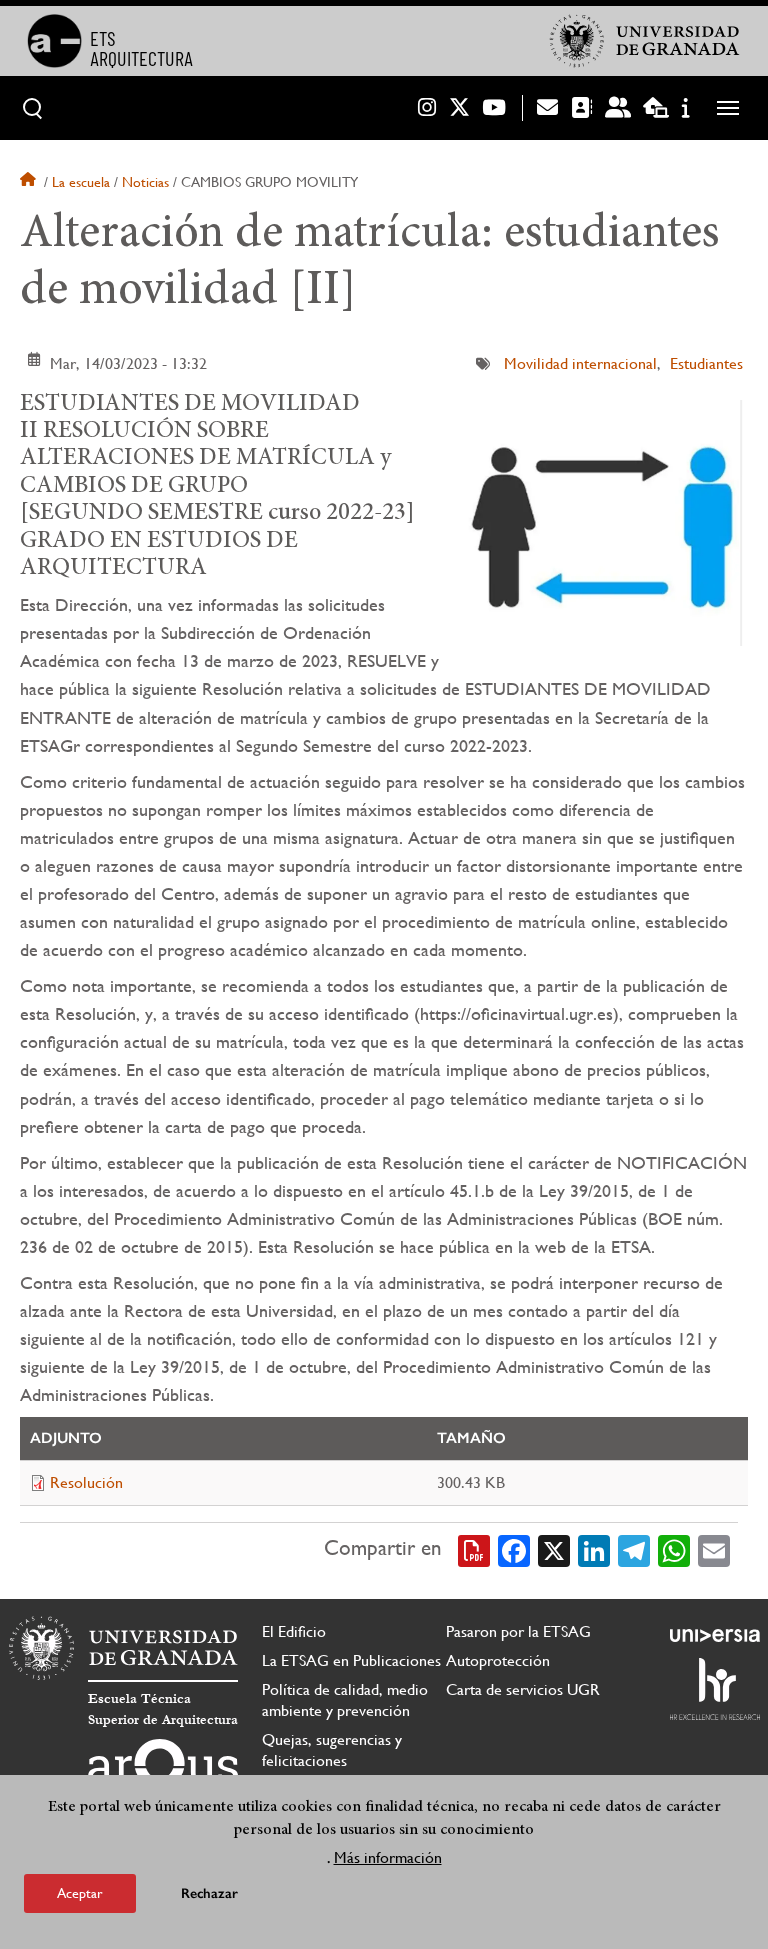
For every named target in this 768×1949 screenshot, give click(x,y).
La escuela (81, 182)
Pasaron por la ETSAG (518, 1631)
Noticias (145, 182)
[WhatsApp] (674, 1549)
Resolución (86, 1482)
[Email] (714, 1549)
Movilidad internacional (580, 363)
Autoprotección (498, 1660)
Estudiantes (706, 363)
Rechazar (209, 1893)
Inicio (30, 182)
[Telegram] (634, 1549)
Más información (388, 1857)
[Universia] (715, 1635)
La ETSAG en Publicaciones (351, 1660)
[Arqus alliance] (163, 1771)
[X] (554, 1549)
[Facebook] (514, 1549)
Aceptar (80, 1893)
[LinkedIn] (594, 1549)
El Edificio (294, 1631)
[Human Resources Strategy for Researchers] (715, 1689)
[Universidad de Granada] (645, 41)
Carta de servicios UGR (523, 1689)
